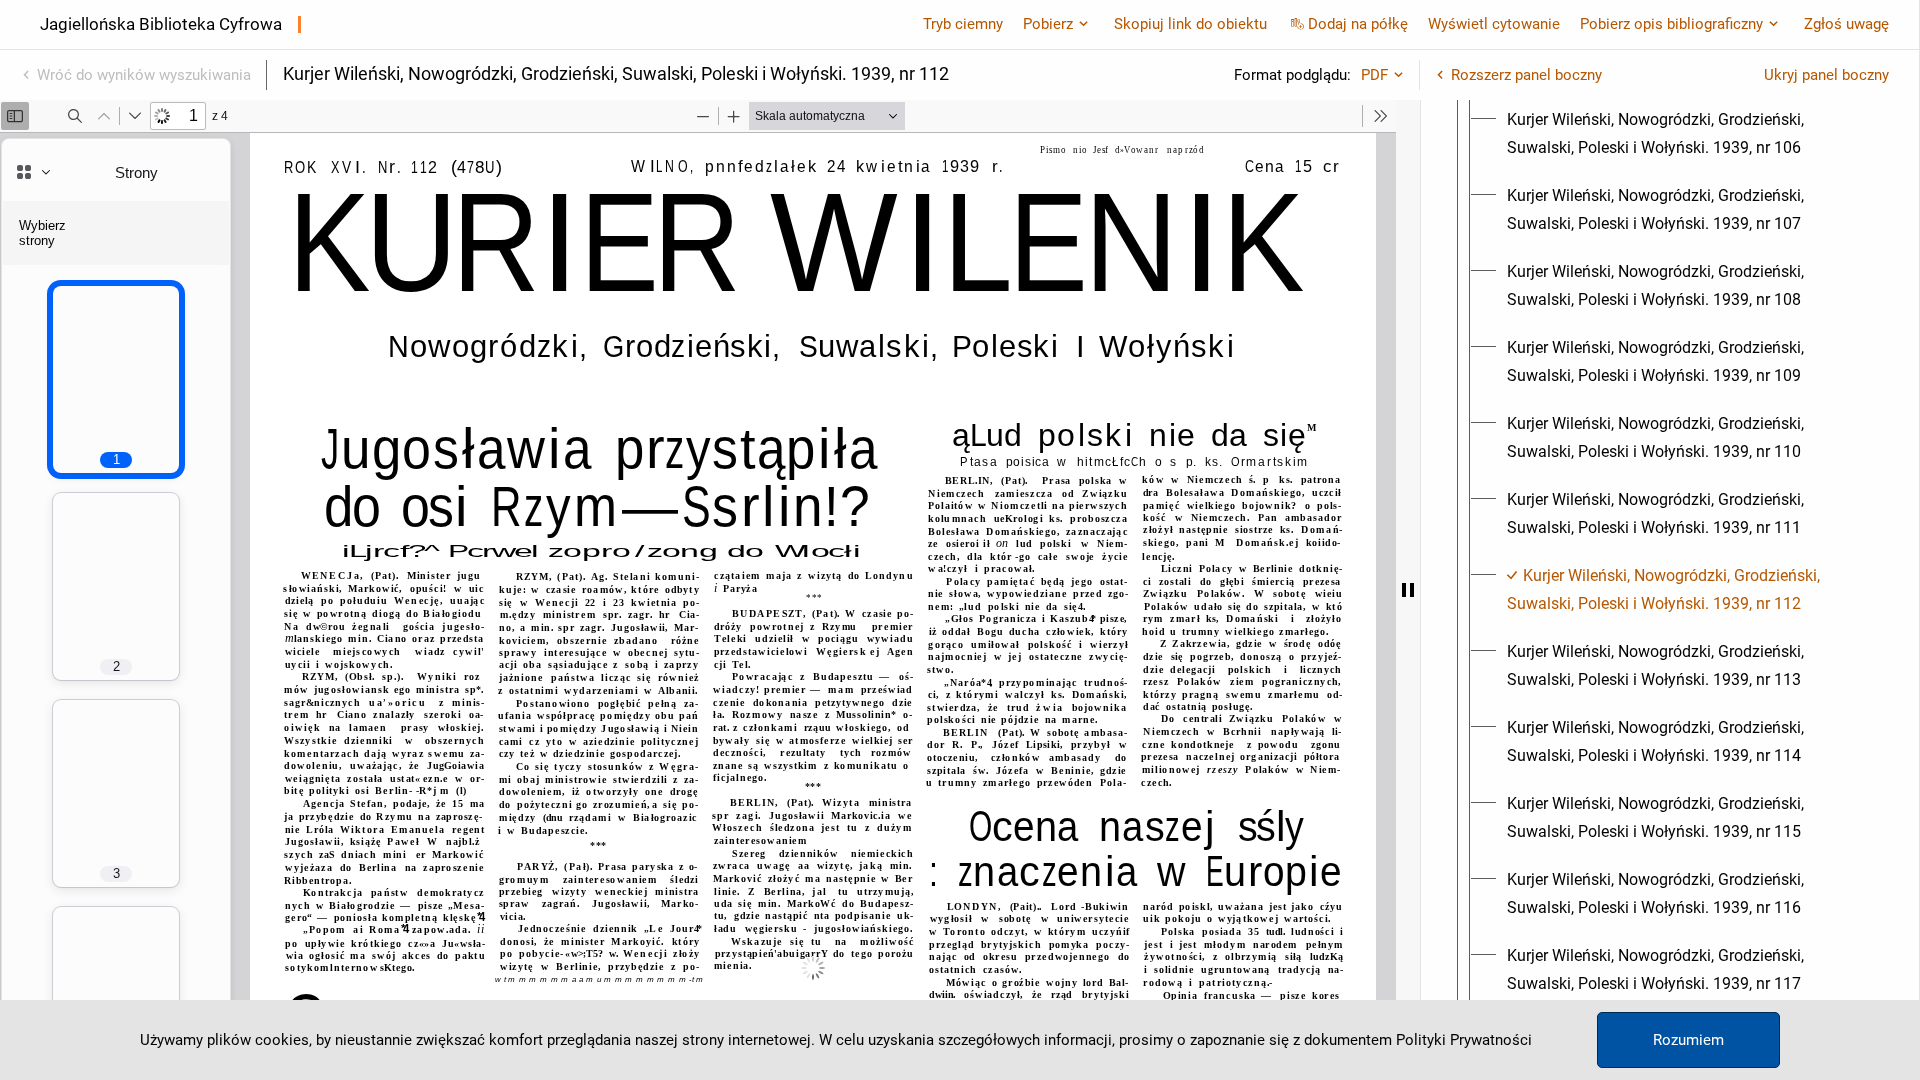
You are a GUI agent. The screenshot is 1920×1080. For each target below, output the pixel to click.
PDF (1374, 75)
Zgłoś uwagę (1846, 24)
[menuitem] (1688, 134)
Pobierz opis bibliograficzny (1671, 24)
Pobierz (1048, 24)
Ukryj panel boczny (1826, 75)
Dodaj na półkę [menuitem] (1358, 24)
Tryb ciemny (963, 24)
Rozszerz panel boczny (1526, 75)
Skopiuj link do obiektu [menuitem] (1190, 24)
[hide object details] (1408, 590)
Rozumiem (1688, 1040)
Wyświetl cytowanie (1494, 24)
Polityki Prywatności (1464, 1040)
